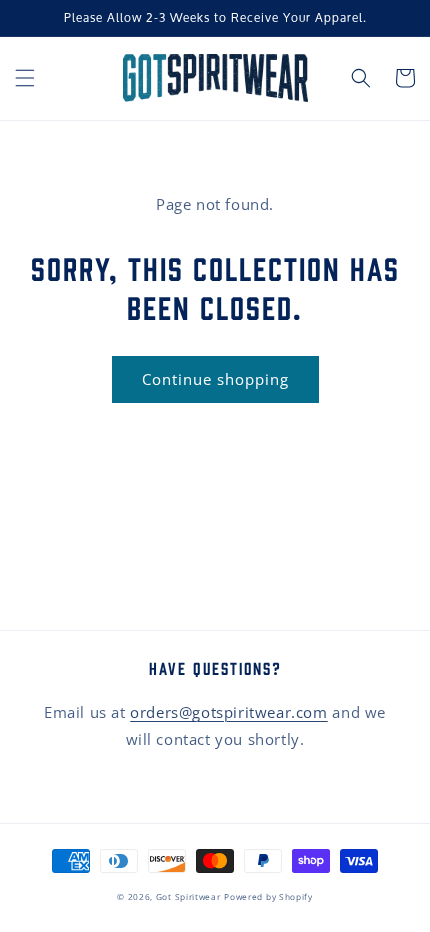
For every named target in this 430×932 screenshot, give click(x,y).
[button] (25, 78)
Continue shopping (215, 379)
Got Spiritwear (188, 896)
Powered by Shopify (268, 896)
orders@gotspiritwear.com (228, 712)
